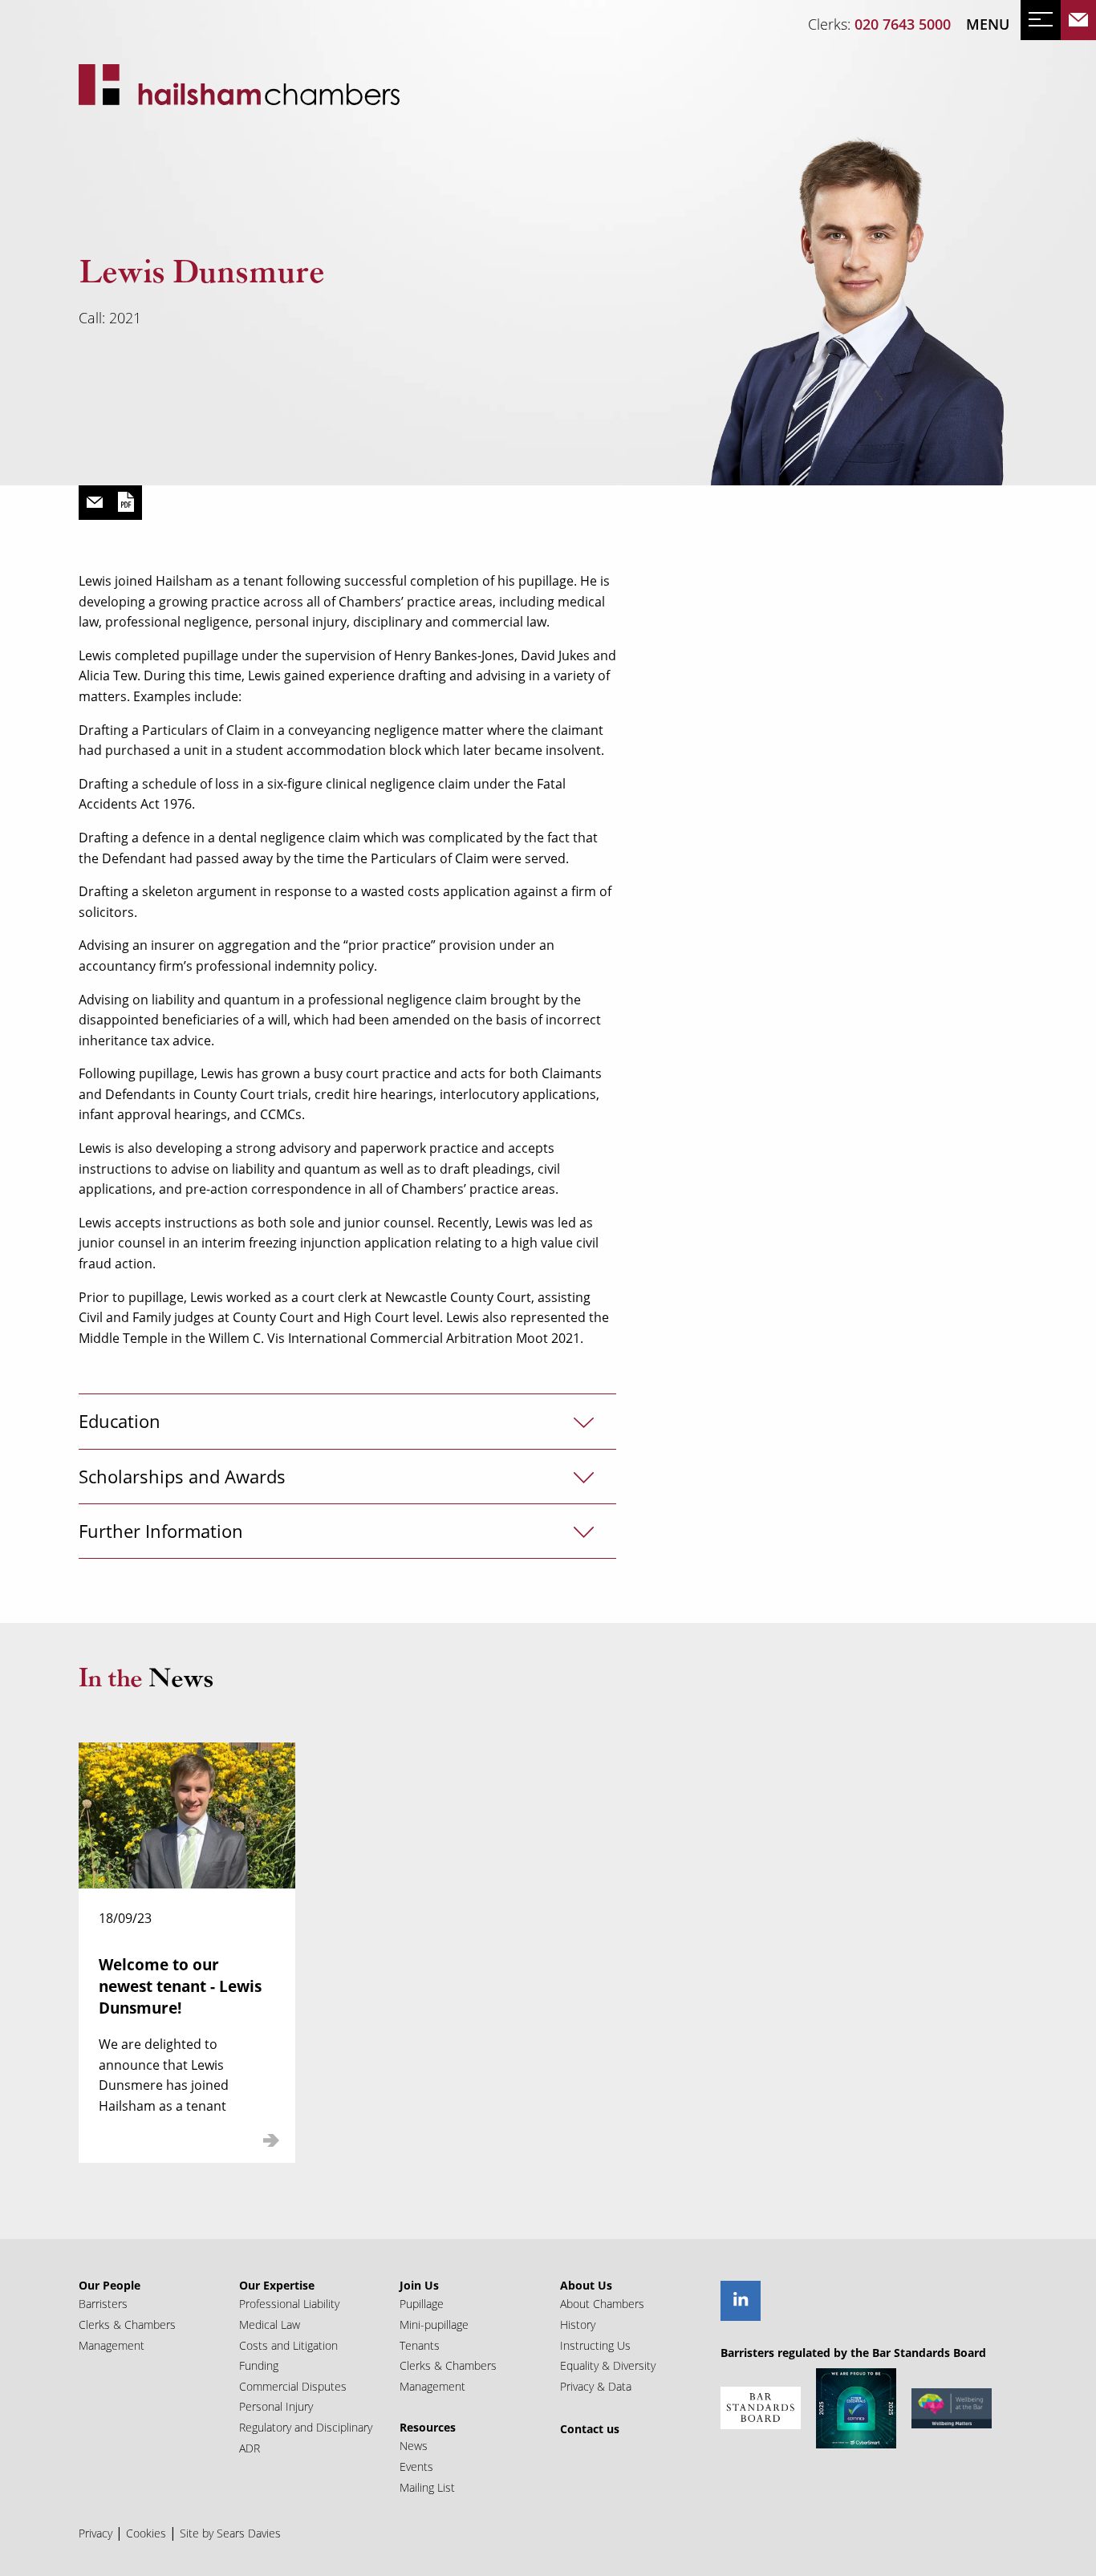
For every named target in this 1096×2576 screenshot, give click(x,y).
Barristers (103, 2304)
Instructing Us (595, 2345)
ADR (250, 2448)
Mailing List (427, 2487)
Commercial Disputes (293, 2386)
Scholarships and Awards (182, 1477)
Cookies (146, 2533)
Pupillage (422, 2304)
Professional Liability (289, 2304)
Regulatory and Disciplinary (306, 2427)
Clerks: (879, 24)
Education (120, 1421)
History (578, 2324)
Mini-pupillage (434, 2324)
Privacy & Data (596, 2386)
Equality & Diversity (608, 2365)
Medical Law (270, 2324)
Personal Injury (276, 2406)
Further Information (161, 1531)
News (414, 2446)
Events (416, 2466)
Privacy (95, 2533)
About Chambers (602, 2304)
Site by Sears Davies (230, 2533)
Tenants (420, 2345)
